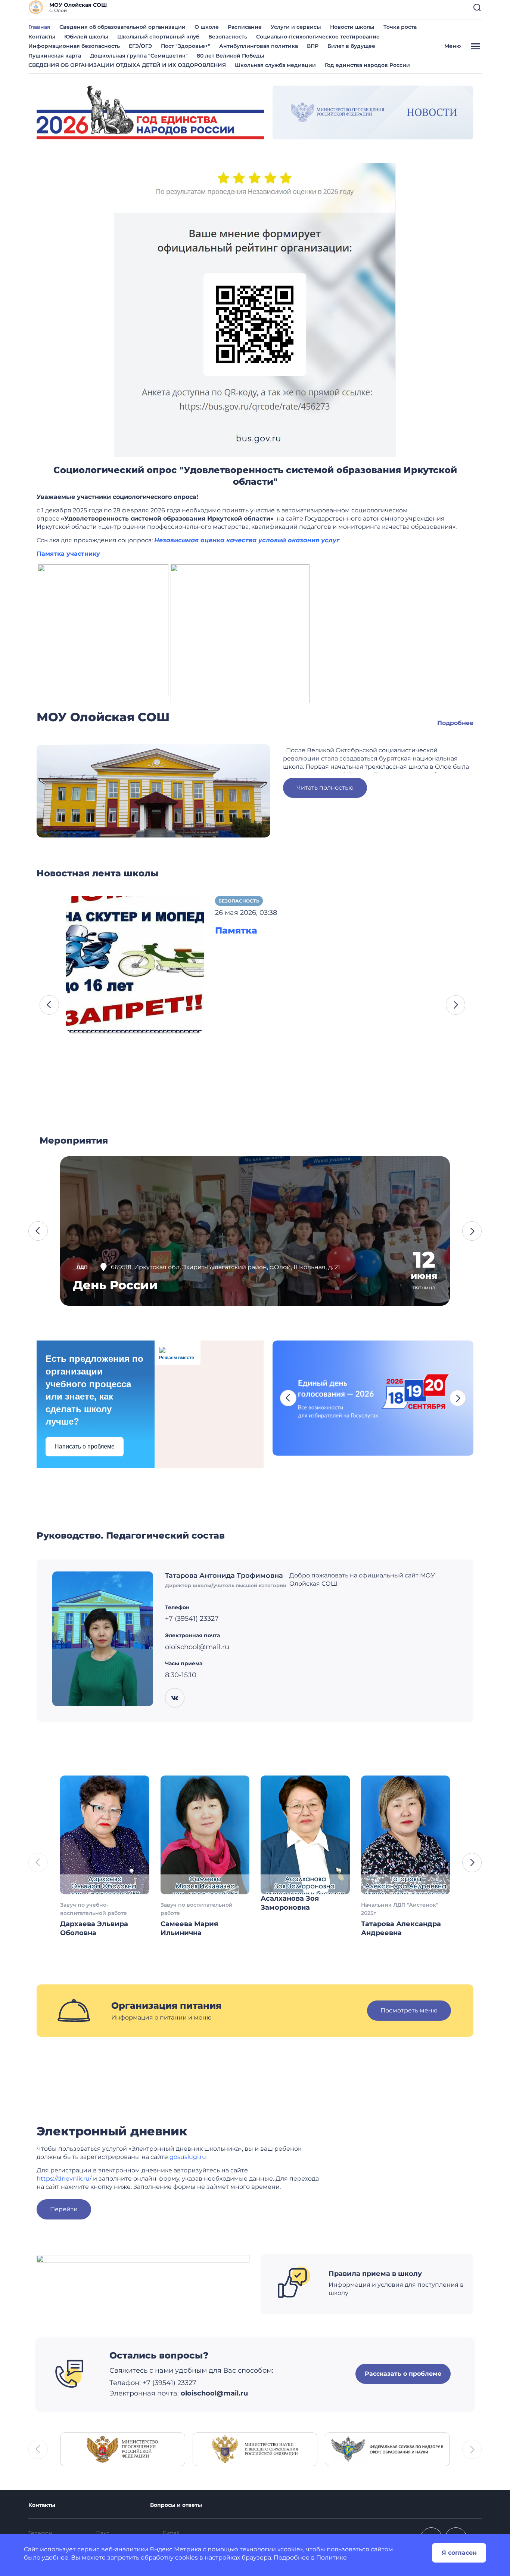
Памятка (236, 930)
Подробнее (455, 723)
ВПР (313, 46)
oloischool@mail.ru (214, 2393)
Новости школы (352, 27)
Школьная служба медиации (275, 65)
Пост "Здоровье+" (186, 46)
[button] (477, 7)
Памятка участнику (68, 554)
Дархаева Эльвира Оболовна (94, 1928)
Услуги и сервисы (296, 27)
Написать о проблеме (85, 1446)
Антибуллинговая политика (259, 46)
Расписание (245, 27)
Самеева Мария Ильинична (189, 1928)
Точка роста (400, 27)
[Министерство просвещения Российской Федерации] (123, 2449)
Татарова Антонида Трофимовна (224, 1576)
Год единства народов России (367, 65)
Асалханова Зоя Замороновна (290, 1903)
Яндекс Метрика (175, 2549)
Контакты (42, 37)
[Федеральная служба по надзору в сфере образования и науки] (387, 2449)
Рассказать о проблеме (403, 2374)
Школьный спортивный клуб (158, 37)
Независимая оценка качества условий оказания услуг (247, 540)
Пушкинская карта (55, 56)
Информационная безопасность (74, 46)
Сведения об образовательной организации (122, 27)
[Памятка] (135, 964)
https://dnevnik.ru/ (64, 2179)
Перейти (64, 2209)
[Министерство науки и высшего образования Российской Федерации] (255, 2449)
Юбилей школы (86, 37)
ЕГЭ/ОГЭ (140, 46)
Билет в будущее (351, 46)
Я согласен (459, 2553)
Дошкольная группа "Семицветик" (139, 56)
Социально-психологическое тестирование (318, 37)
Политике (332, 2558)
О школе (207, 27)
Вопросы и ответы (176, 2505)
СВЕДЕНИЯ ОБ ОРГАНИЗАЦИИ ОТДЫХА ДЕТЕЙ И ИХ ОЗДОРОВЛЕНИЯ (127, 65)
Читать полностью (325, 788)
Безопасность (228, 37)
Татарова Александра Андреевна (401, 1928)
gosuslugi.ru (188, 2157)
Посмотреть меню (409, 2010)
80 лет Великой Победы (231, 56)
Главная (39, 27)
